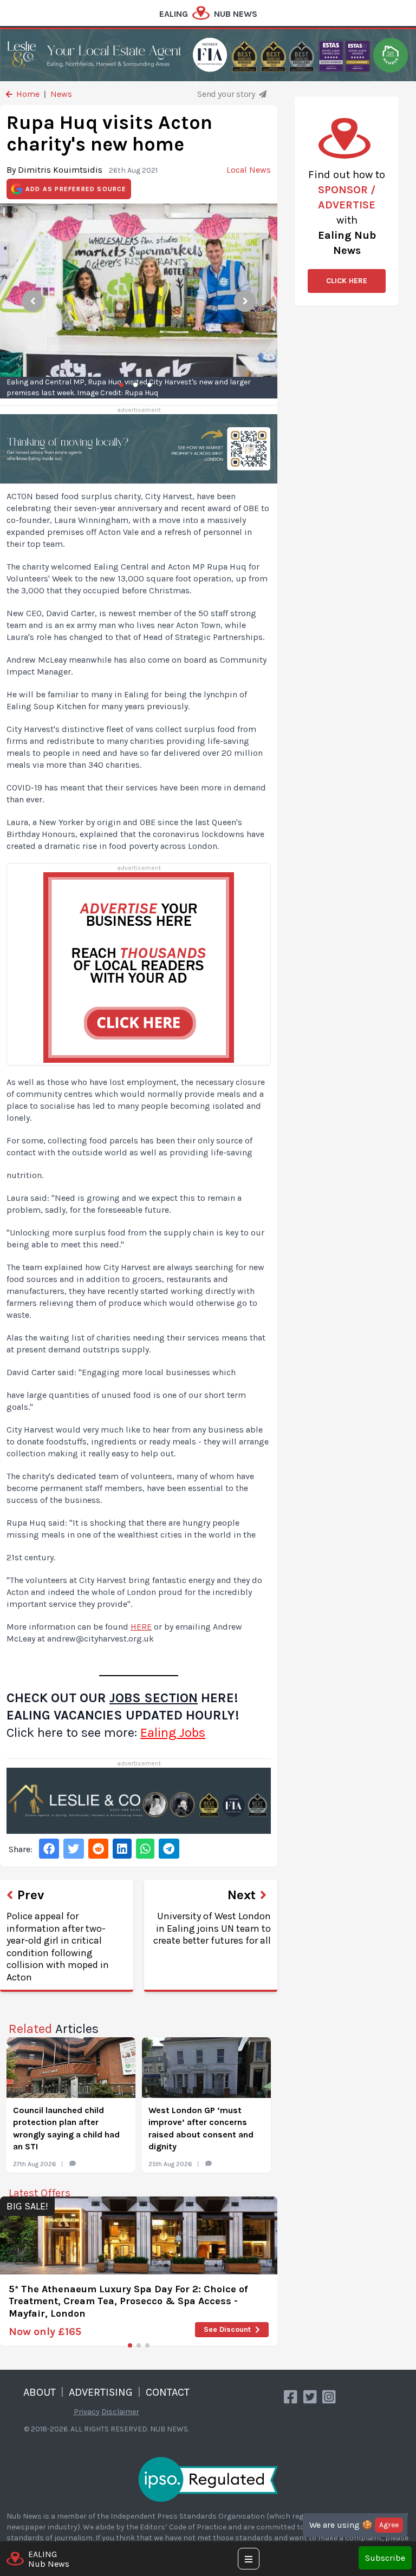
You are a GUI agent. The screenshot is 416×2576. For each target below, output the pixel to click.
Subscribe (385, 2558)
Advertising (101, 2392)
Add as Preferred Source (76, 189)
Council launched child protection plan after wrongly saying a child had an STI (66, 2128)
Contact (168, 2392)
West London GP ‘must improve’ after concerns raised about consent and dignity (201, 2128)
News (61, 94)
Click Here (347, 281)
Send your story (227, 94)
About (40, 2392)
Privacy (87, 2412)
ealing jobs (173, 1732)
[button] (130, 2345)
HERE (141, 1627)
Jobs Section (154, 1698)
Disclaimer (120, 2412)
